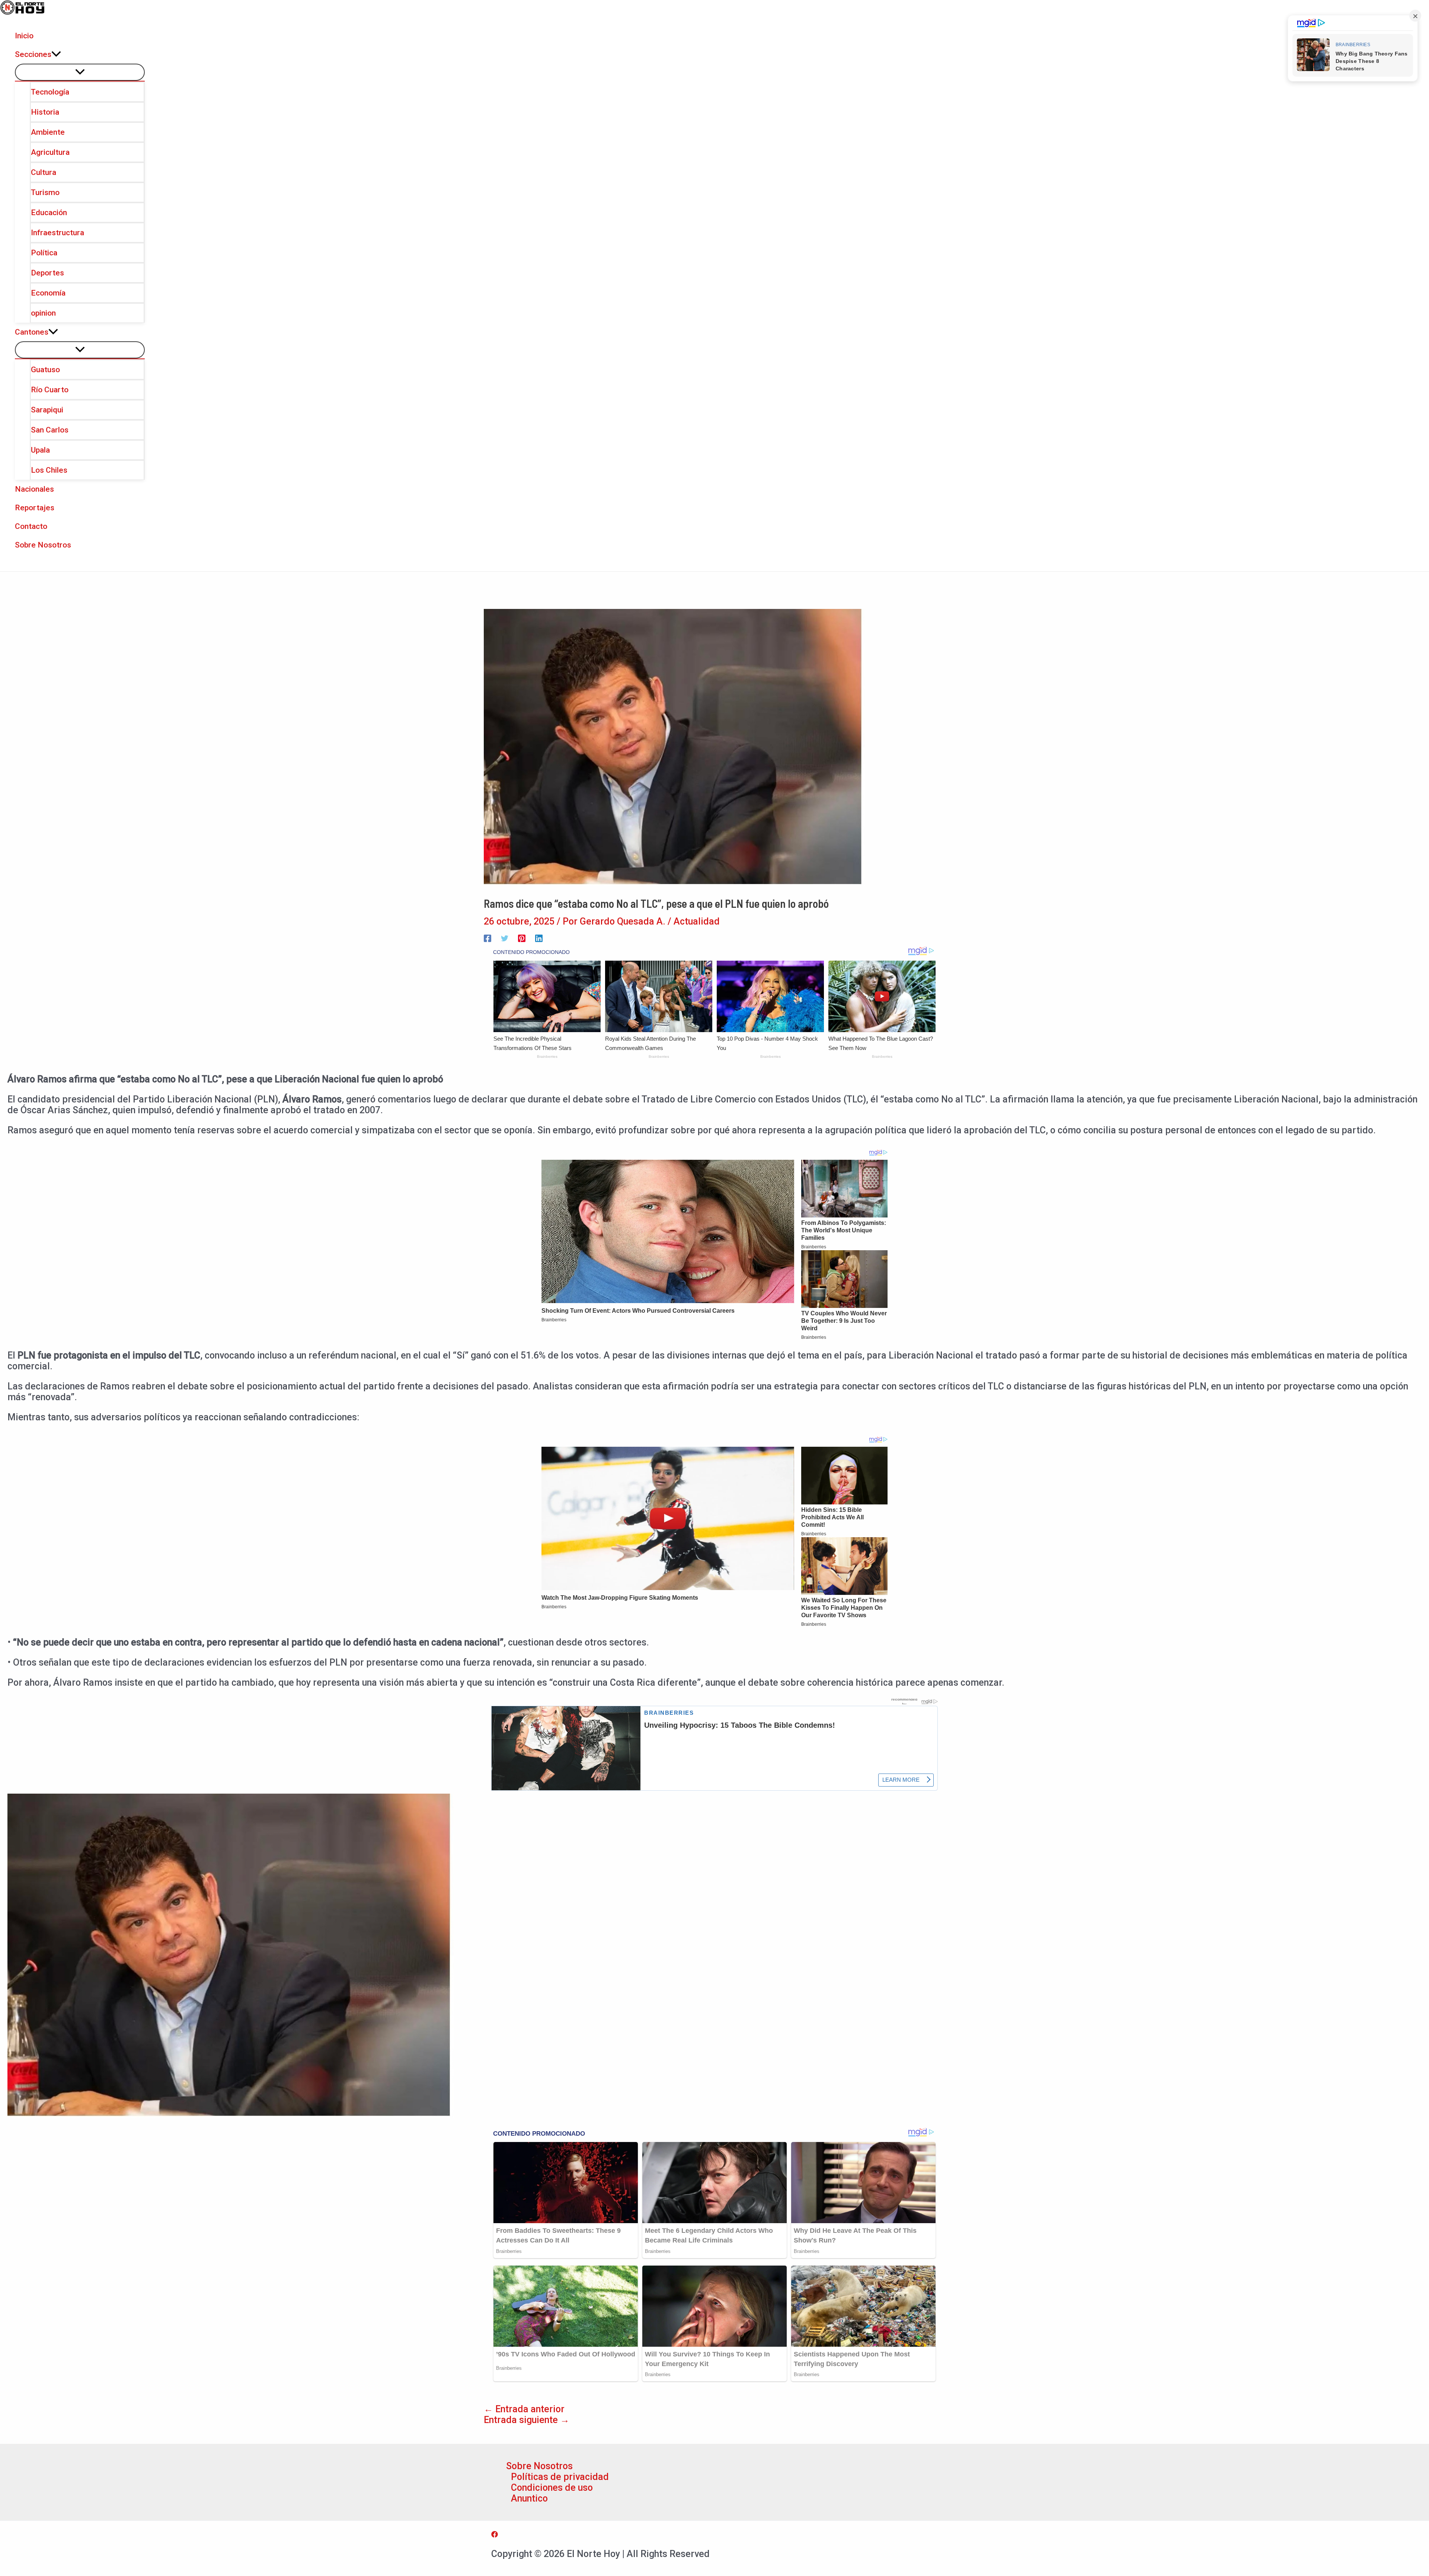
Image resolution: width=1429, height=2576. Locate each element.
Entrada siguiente (527, 2420)
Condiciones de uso (552, 2488)
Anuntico (529, 2498)
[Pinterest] (522, 937)
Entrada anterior (524, 2409)
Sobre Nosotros (539, 2466)
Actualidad (697, 921)
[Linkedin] (539, 937)
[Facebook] (487, 937)
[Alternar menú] (80, 72)
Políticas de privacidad (560, 2477)
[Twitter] (505, 937)
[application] (56, 54)
